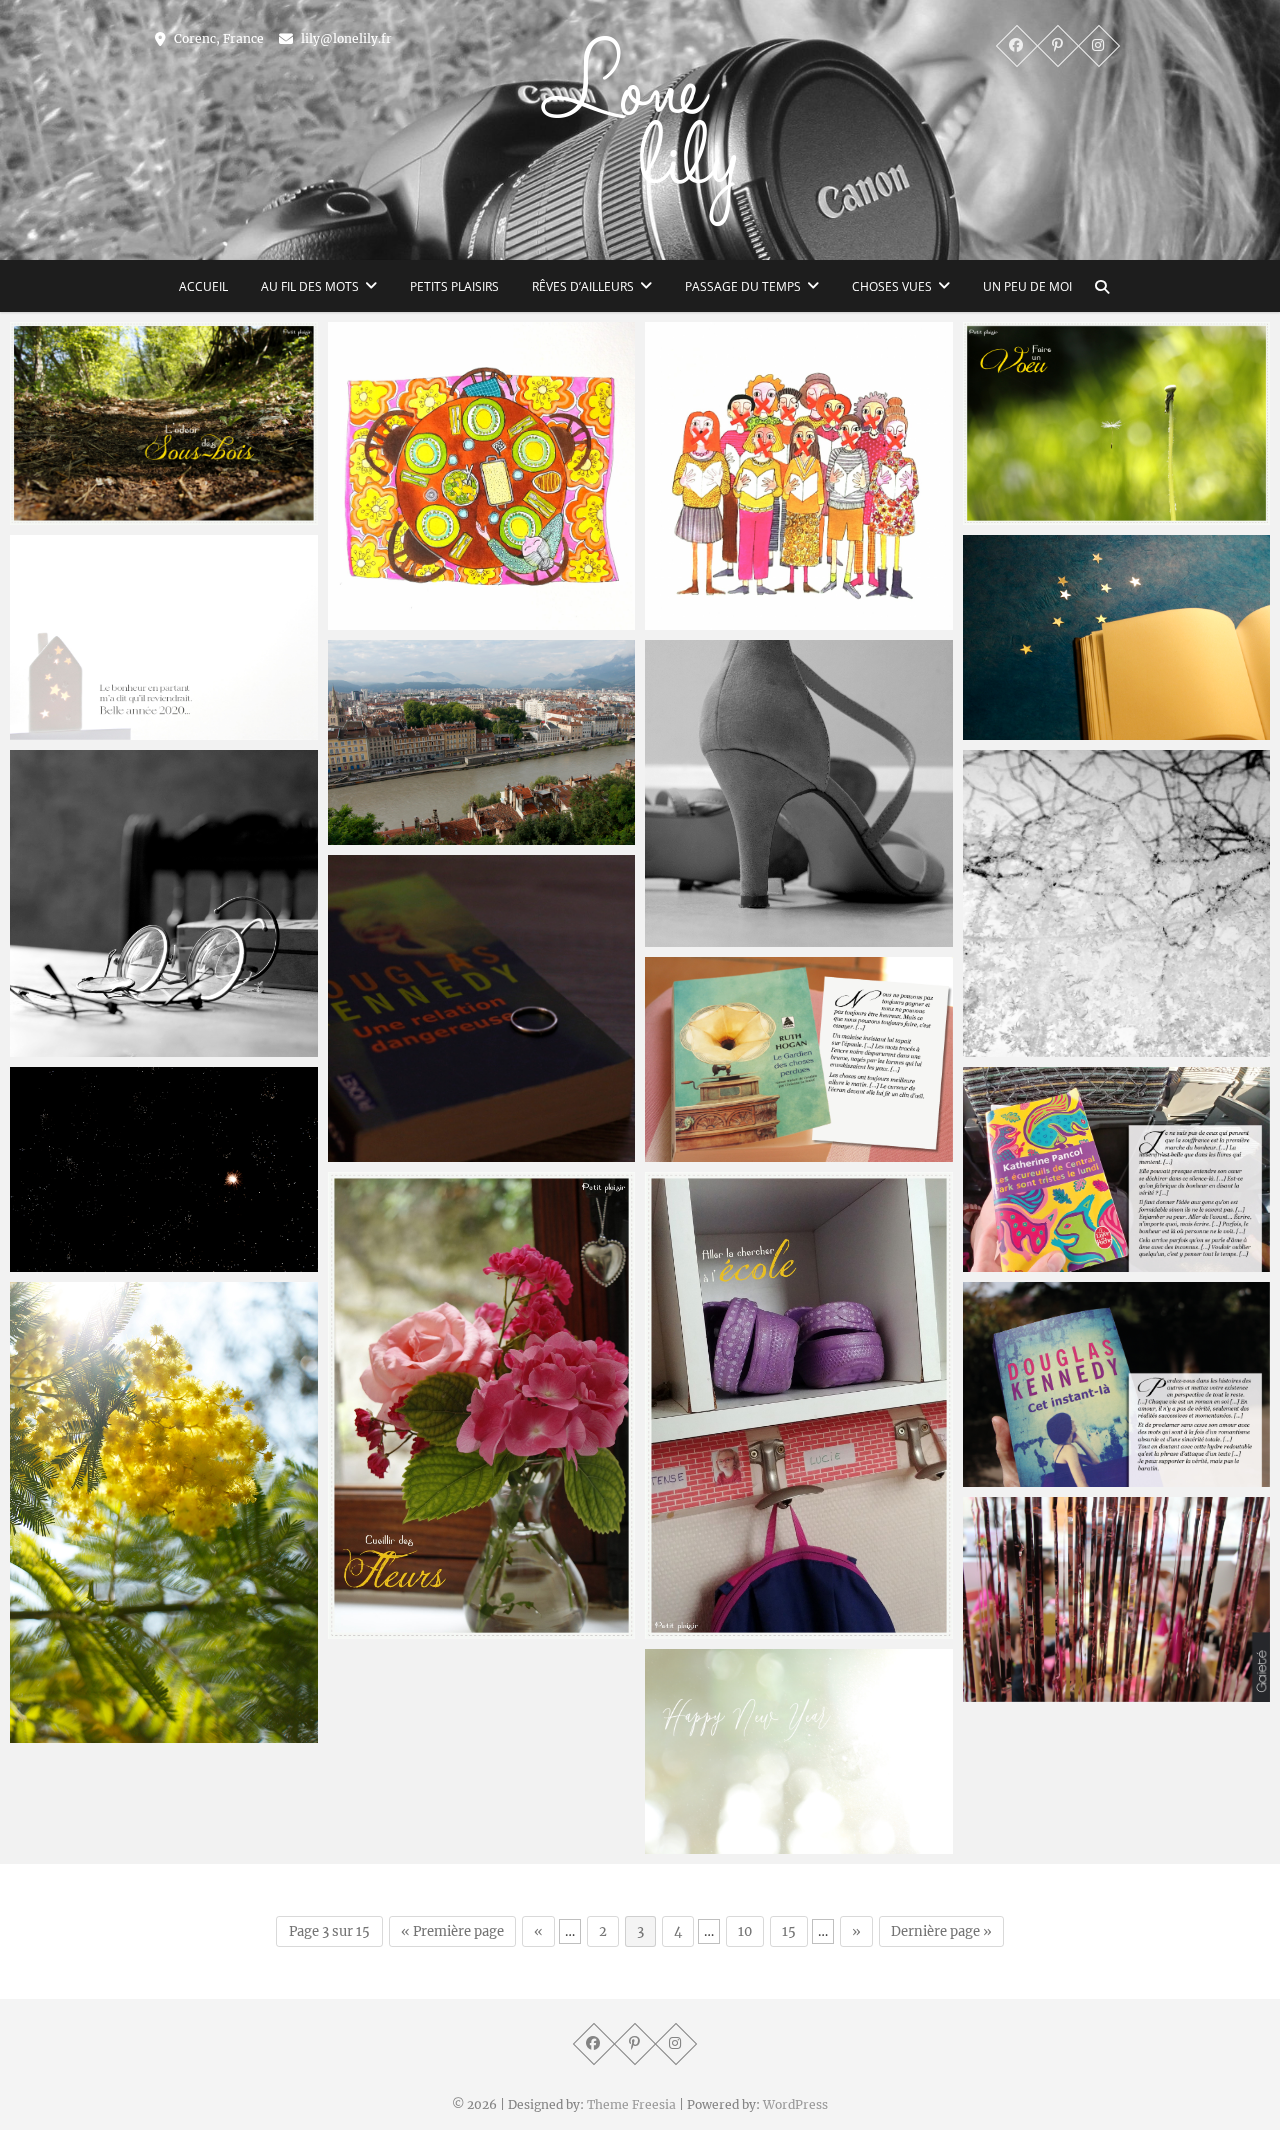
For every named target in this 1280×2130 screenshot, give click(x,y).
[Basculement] (1117, 1384)
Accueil (203, 286)
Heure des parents (732, 1629)
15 (789, 1931)
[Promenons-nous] (164, 423)
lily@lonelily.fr (345, 38)
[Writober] (482, 1009)
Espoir (1004, 515)
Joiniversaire (1028, 1692)
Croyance (64, 1047)
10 (745, 1931)
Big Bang (61, 1262)
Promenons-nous (92, 515)
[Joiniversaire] (1117, 1599)
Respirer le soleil (89, 1733)
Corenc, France (217, 38)
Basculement (1030, 1477)
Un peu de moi (1027, 286)
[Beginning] (799, 1751)
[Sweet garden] (482, 1405)
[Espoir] (1117, 423)
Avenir (371, 835)
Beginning (701, 1844)
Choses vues (892, 286)
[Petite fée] (1117, 637)
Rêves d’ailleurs (583, 286)
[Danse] (799, 794)
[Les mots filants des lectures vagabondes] (1117, 1169)
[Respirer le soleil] (164, 1512)
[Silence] (799, 476)
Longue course (83, 730)
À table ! (377, 620)
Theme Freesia (631, 2104)
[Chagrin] (1117, 904)
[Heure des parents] (799, 1405)
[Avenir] (482, 742)
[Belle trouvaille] (799, 1059)
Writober (379, 1152)
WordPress (795, 2104)
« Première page (452, 1931)
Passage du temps (743, 286)
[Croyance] (164, 904)
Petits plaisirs (454, 286)
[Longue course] (164, 637)
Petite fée (1018, 730)
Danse (688, 937)
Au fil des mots (310, 286)
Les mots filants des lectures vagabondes (1085, 1250)
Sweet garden (397, 1629)
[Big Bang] (164, 1169)
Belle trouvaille (719, 1152)
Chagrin (1011, 1047)
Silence (690, 620)
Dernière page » (941, 1931)
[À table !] (482, 476)
